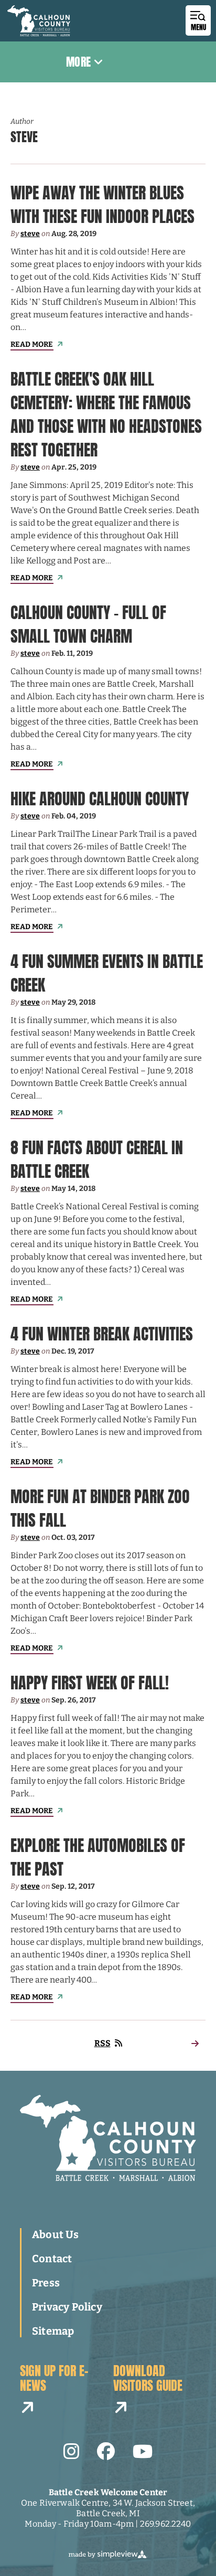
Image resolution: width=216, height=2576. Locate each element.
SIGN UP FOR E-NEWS (54, 2379)
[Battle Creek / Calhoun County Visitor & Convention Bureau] (39, 21)
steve (30, 234)
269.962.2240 (166, 2524)
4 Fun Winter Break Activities (102, 1334)
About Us (56, 2234)
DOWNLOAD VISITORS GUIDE (148, 2379)
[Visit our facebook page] (106, 2452)
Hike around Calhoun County (100, 799)
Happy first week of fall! (90, 1683)
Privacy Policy (67, 2307)
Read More (32, 344)
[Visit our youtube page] (143, 2452)
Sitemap (53, 2331)
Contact (52, 2259)
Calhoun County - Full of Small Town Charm (88, 624)
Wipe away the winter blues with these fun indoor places (102, 205)
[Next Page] (195, 2043)
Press (46, 2283)
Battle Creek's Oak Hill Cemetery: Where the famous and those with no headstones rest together (106, 414)
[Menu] (198, 20)
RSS (102, 2043)
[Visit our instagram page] (71, 2452)
